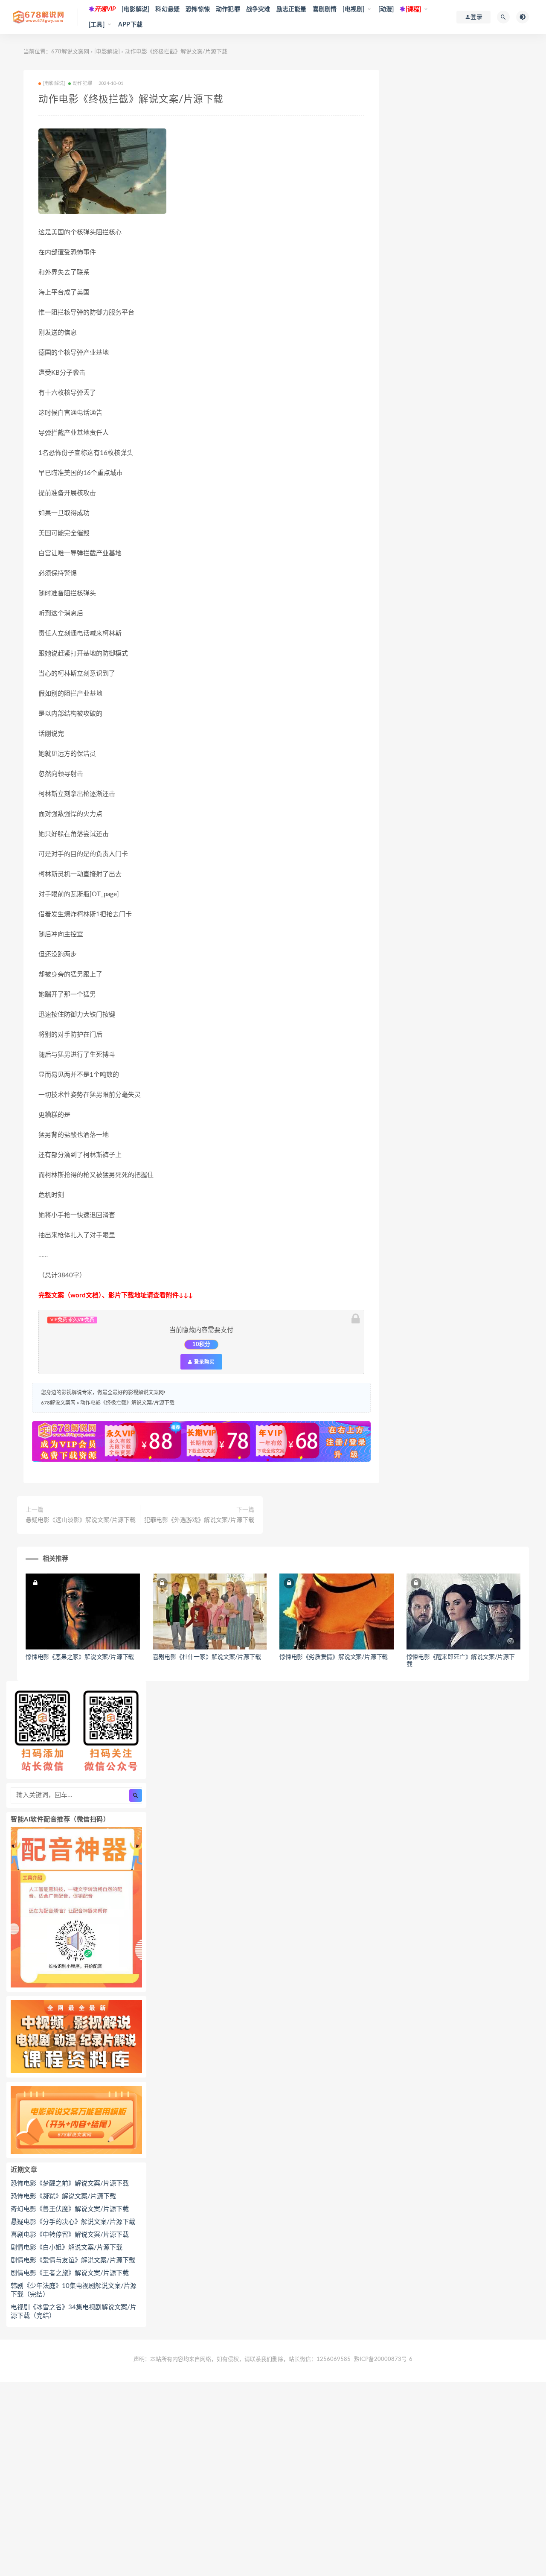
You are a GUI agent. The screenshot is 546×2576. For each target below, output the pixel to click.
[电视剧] (353, 9)
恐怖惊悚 (198, 9)
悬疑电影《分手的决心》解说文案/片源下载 (73, 2222)
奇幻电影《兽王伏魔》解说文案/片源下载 (70, 2209)
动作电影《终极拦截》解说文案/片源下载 (127, 1403)
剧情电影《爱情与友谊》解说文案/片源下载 (73, 2260)
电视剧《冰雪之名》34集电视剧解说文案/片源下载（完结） (74, 2312)
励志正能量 (292, 9)
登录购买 (203, 1362)
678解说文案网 (70, 52)
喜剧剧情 (325, 9)
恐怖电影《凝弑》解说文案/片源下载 (63, 2196)
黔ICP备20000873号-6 (383, 2359)
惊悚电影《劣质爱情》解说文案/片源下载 (334, 1657)
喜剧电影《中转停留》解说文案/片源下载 (70, 2235)
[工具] (97, 25)
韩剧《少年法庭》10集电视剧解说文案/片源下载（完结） (74, 2290)
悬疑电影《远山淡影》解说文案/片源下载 (81, 1520)
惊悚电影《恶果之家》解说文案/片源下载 (80, 1657)
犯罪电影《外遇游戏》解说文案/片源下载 (199, 1520)
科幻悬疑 (167, 9)
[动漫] (386, 9)
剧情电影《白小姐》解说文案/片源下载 (67, 2248)
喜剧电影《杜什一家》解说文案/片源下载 (207, 1657)
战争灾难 (258, 9)
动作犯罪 (228, 9)
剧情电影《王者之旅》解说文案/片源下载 (70, 2273)
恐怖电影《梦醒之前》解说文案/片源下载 (70, 2184)
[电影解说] (135, 9)
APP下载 (130, 25)
